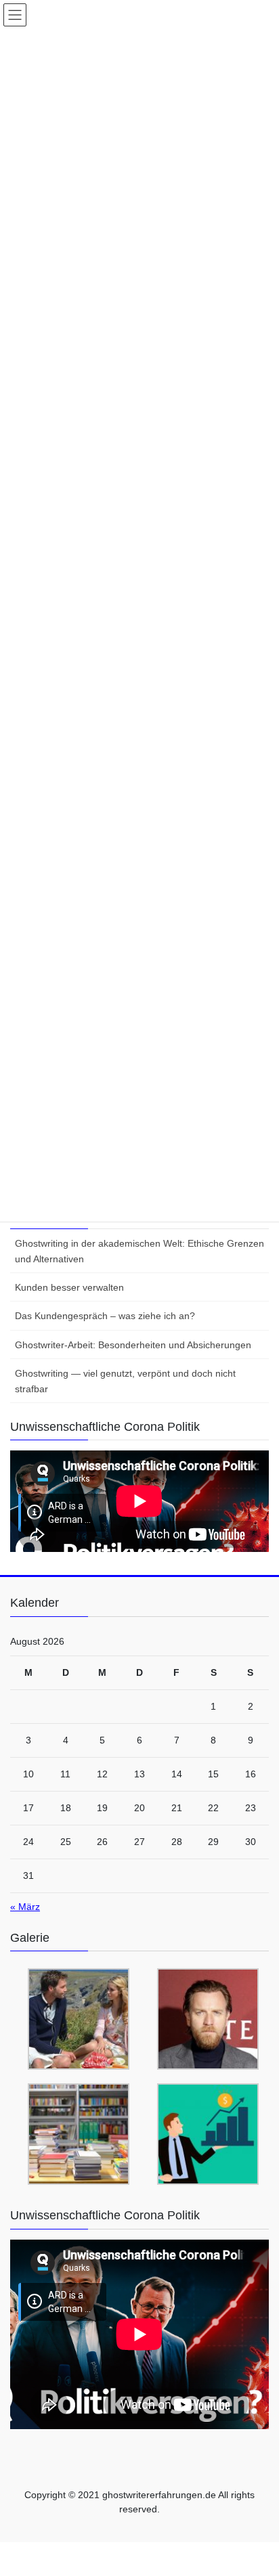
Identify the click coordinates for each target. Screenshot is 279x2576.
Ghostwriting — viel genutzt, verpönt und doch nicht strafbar (125, 1381)
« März (25, 1907)
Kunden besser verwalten (69, 1287)
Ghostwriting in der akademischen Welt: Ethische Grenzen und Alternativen (139, 1251)
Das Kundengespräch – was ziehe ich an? (105, 1316)
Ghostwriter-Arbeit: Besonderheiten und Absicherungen (133, 1345)
